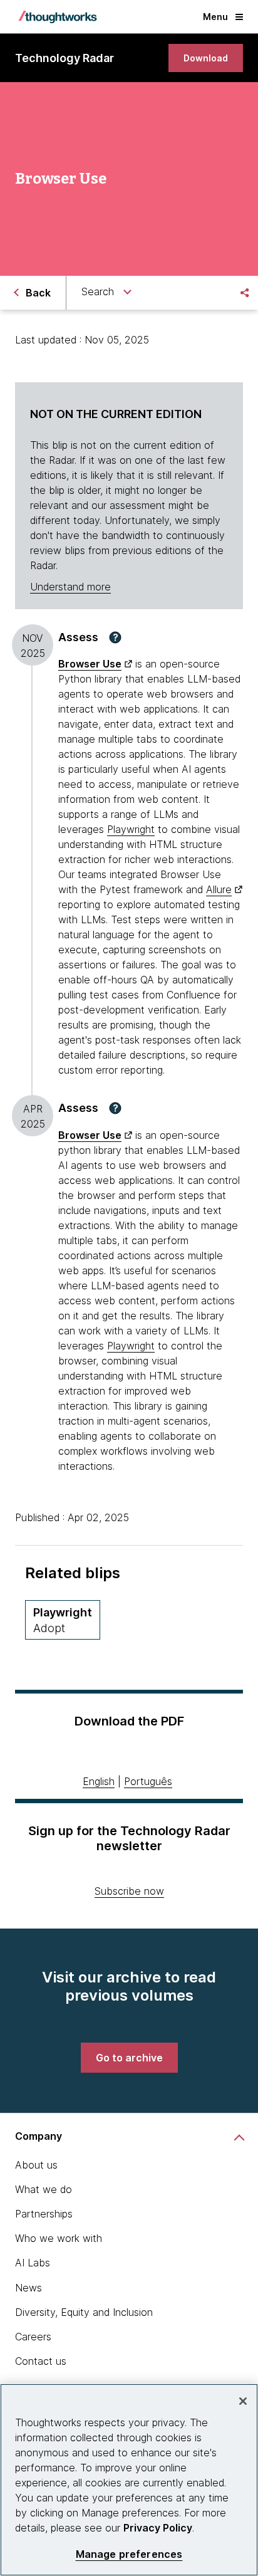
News (28, 2288)
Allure (219, 889)
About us (36, 2165)
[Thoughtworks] (58, 17)
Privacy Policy (158, 2528)
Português (148, 1781)
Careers (33, 2337)
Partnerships (44, 2214)
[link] (206, 58)
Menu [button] (215, 17)
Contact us (41, 2361)
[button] (115, 637)
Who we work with (59, 2238)
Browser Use (90, 664)
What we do (44, 2189)
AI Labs (33, 2263)
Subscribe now (129, 1891)
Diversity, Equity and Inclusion (84, 2312)
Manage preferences (129, 2554)
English (99, 1781)
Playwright (131, 829)
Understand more (70, 587)
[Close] (243, 2401)
